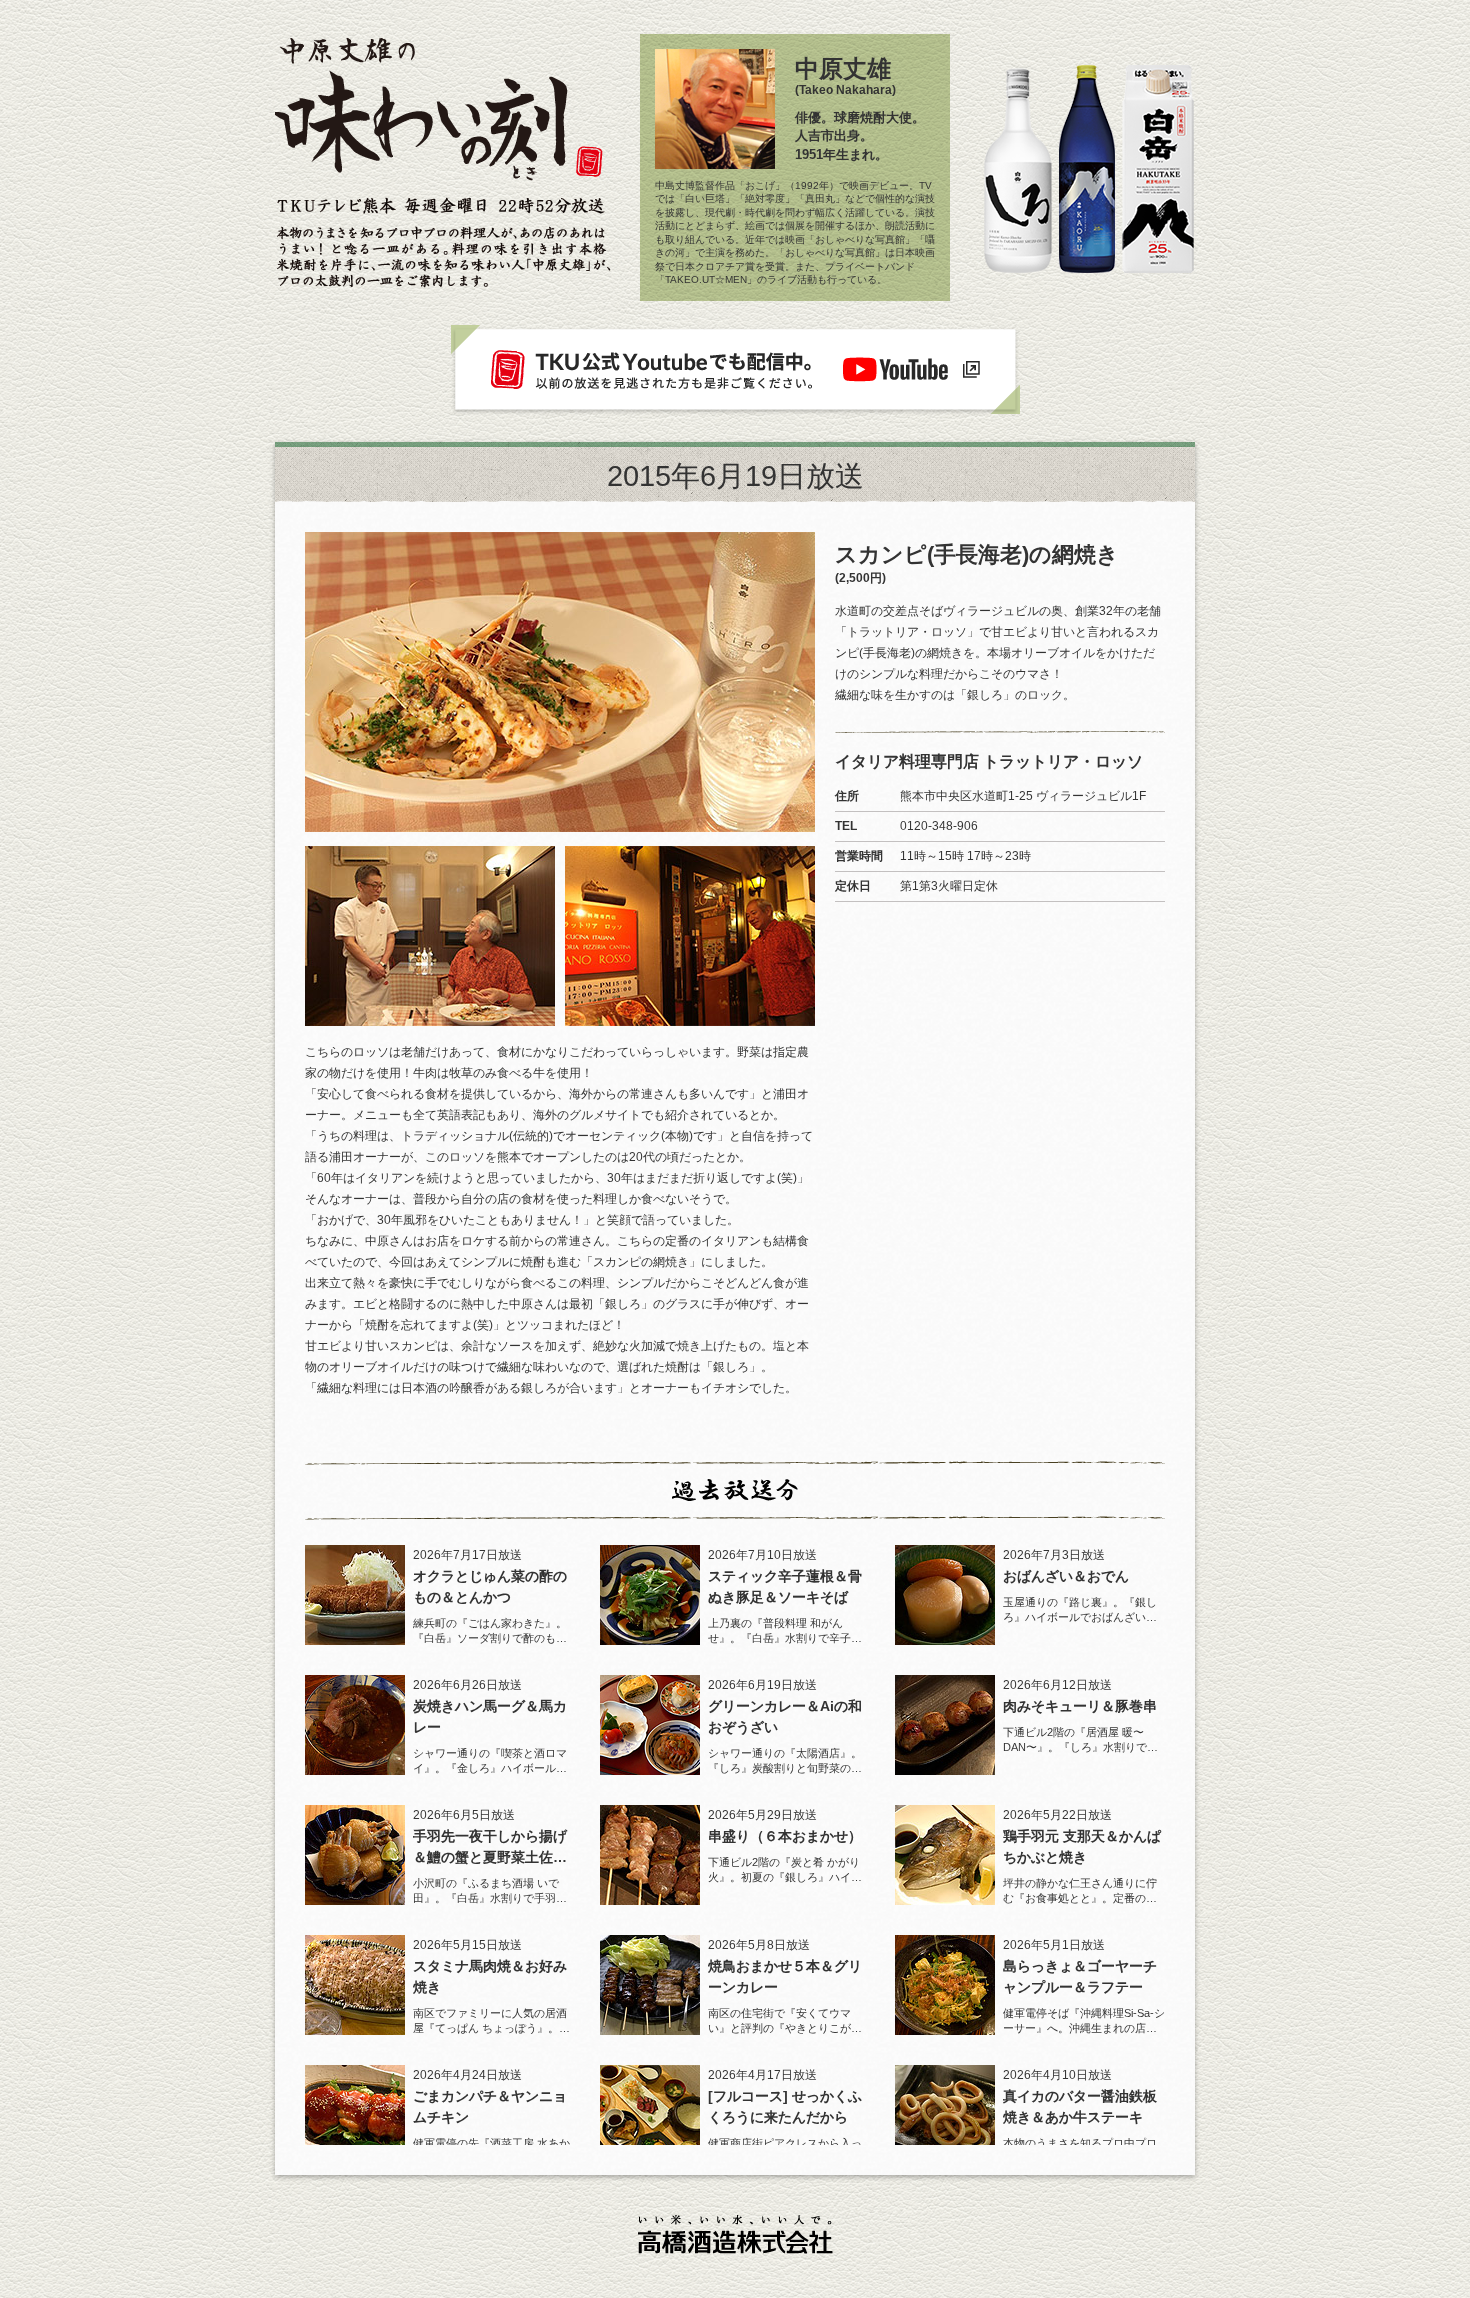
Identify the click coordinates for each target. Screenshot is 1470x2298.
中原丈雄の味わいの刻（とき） (440, 115)
